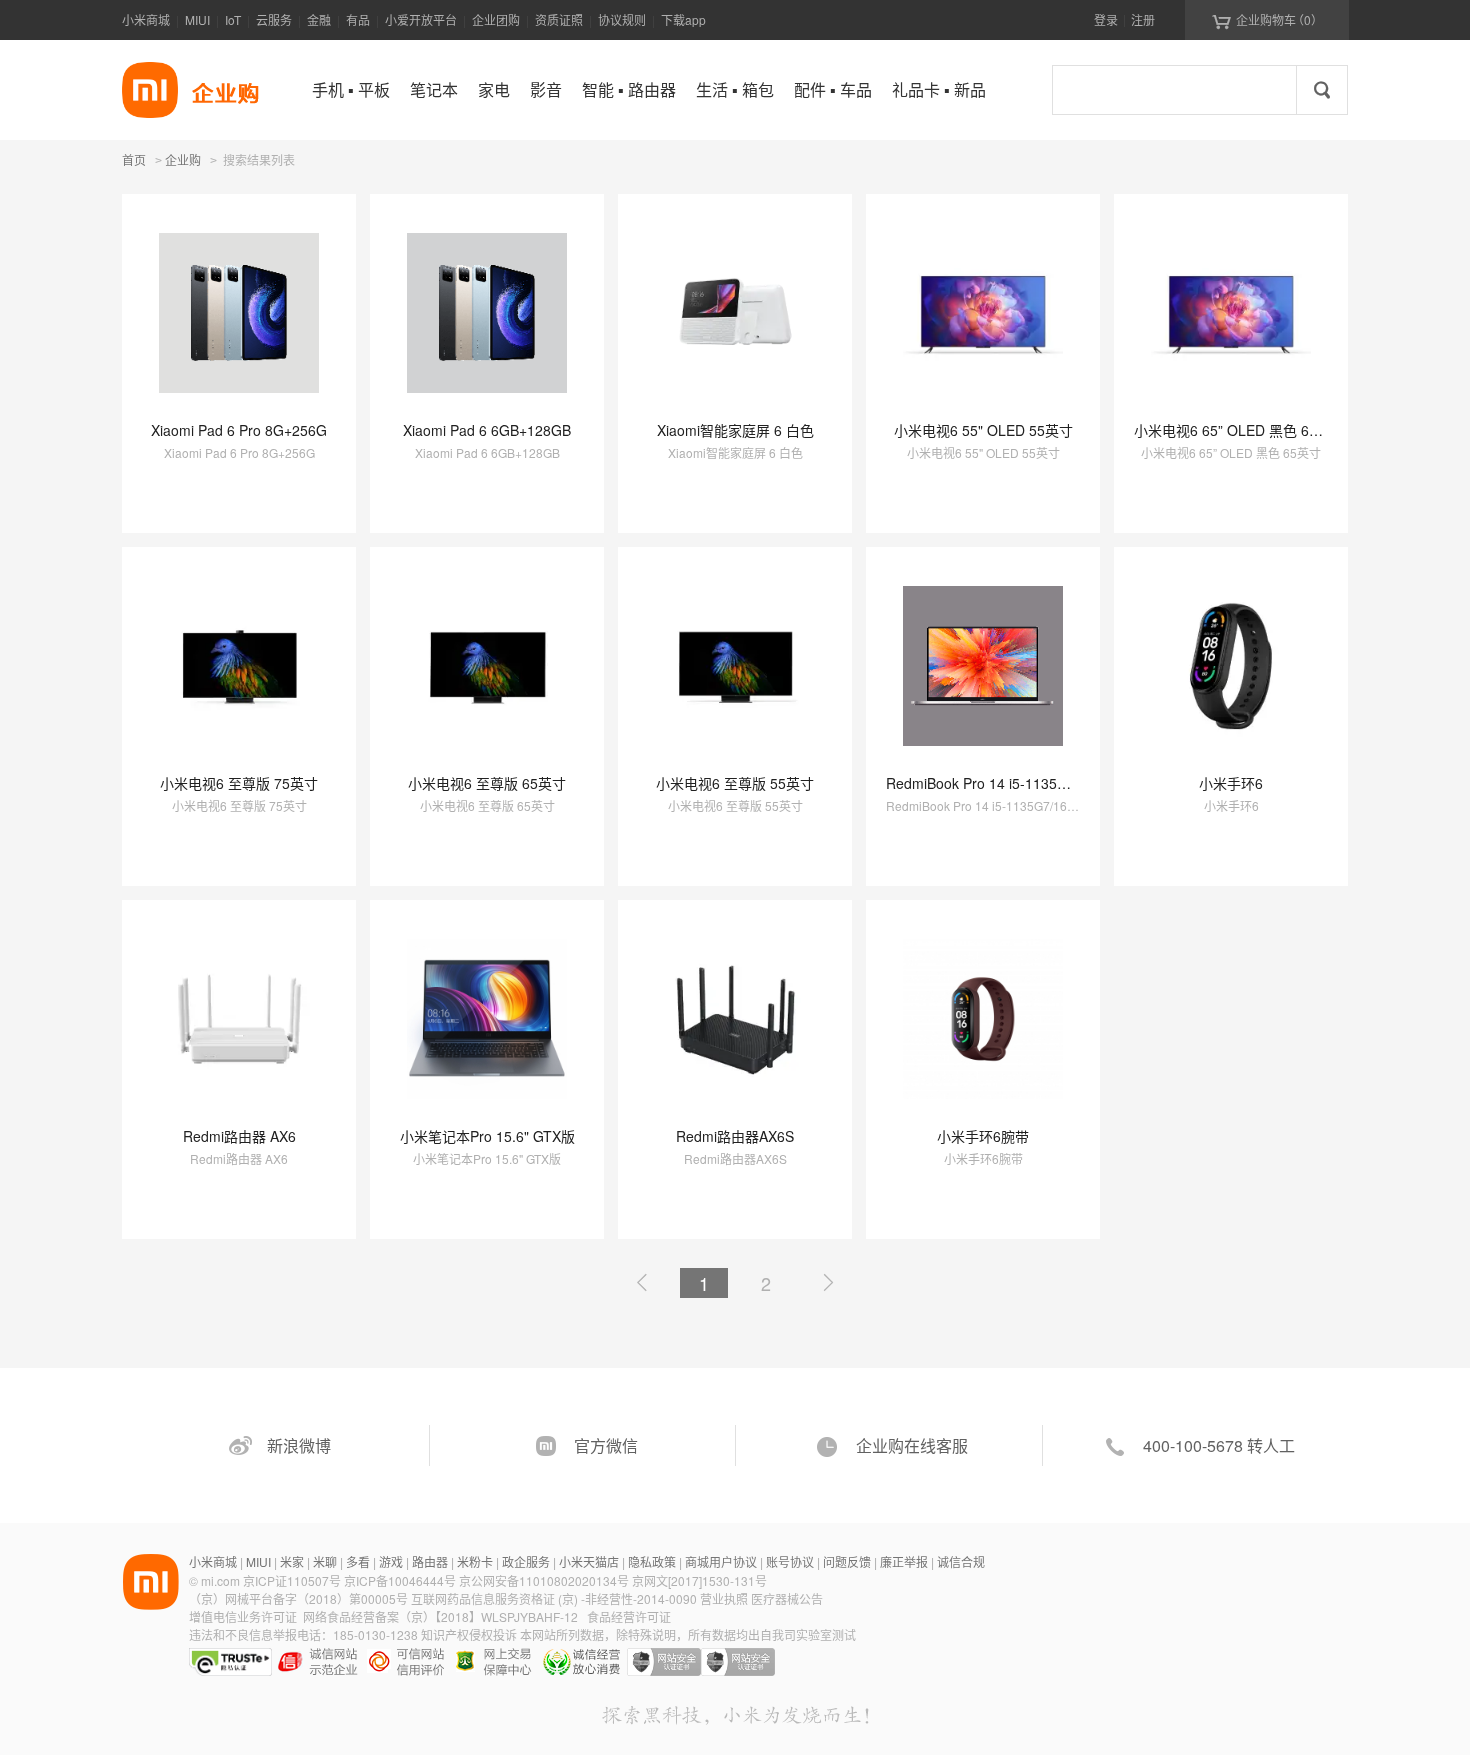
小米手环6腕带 (983, 1136)
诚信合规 (961, 1561)
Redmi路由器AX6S (735, 1136)
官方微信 (606, 1445)
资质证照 (559, 19)
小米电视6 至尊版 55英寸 (735, 783)
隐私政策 (652, 1561)
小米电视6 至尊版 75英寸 (239, 783)
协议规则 (622, 19)
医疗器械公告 (787, 1598)
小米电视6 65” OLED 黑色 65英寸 (1239, 430)
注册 (1143, 19)
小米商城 (146, 19)
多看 (358, 1561)
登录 (1106, 19)
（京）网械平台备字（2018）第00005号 (300, 1598)
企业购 (183, 161)
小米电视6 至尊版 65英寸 (487, 783)
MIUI (197, 19)
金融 (319, 19)
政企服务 (526, 1561)
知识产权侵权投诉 (469, 1634)
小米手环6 (1231, 783)
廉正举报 (904, 1561)
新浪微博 (299, 1445)
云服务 (274, 19)
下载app (683, 19)
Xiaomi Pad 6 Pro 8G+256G (239, 430)
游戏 (391, 1561)
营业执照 (724, 1598)
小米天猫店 (589, 1561)
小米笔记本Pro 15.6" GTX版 (487, 1136)
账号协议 (790, 1561)
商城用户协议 (721, 1561)
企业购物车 (1267, 20)
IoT (233, 19)
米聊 (325, 1561)
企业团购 (496, 19)
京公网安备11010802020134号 (545, 1580)
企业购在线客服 (912, 1445)
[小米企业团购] (150, 90)
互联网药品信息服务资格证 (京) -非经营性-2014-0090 (555, 1598)
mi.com (220, 1580)
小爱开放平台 (421, 19)
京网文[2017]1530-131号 (699, 1580)
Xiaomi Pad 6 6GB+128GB (487, 430)
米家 (292, 1561)
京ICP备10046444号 (400, 1580)
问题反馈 (847, 1561)
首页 (134, 159)
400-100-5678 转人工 (1219, 1445)
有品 (358, 19)
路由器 (430, 1561)
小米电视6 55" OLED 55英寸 (983, 430)
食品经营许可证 (629, 1616)
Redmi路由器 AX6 (239, 1136)
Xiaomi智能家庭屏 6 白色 (735, 430)
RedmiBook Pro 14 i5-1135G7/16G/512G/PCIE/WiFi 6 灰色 (1072, 783)
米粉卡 (475, 1561)
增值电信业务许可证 (243, 1616)
